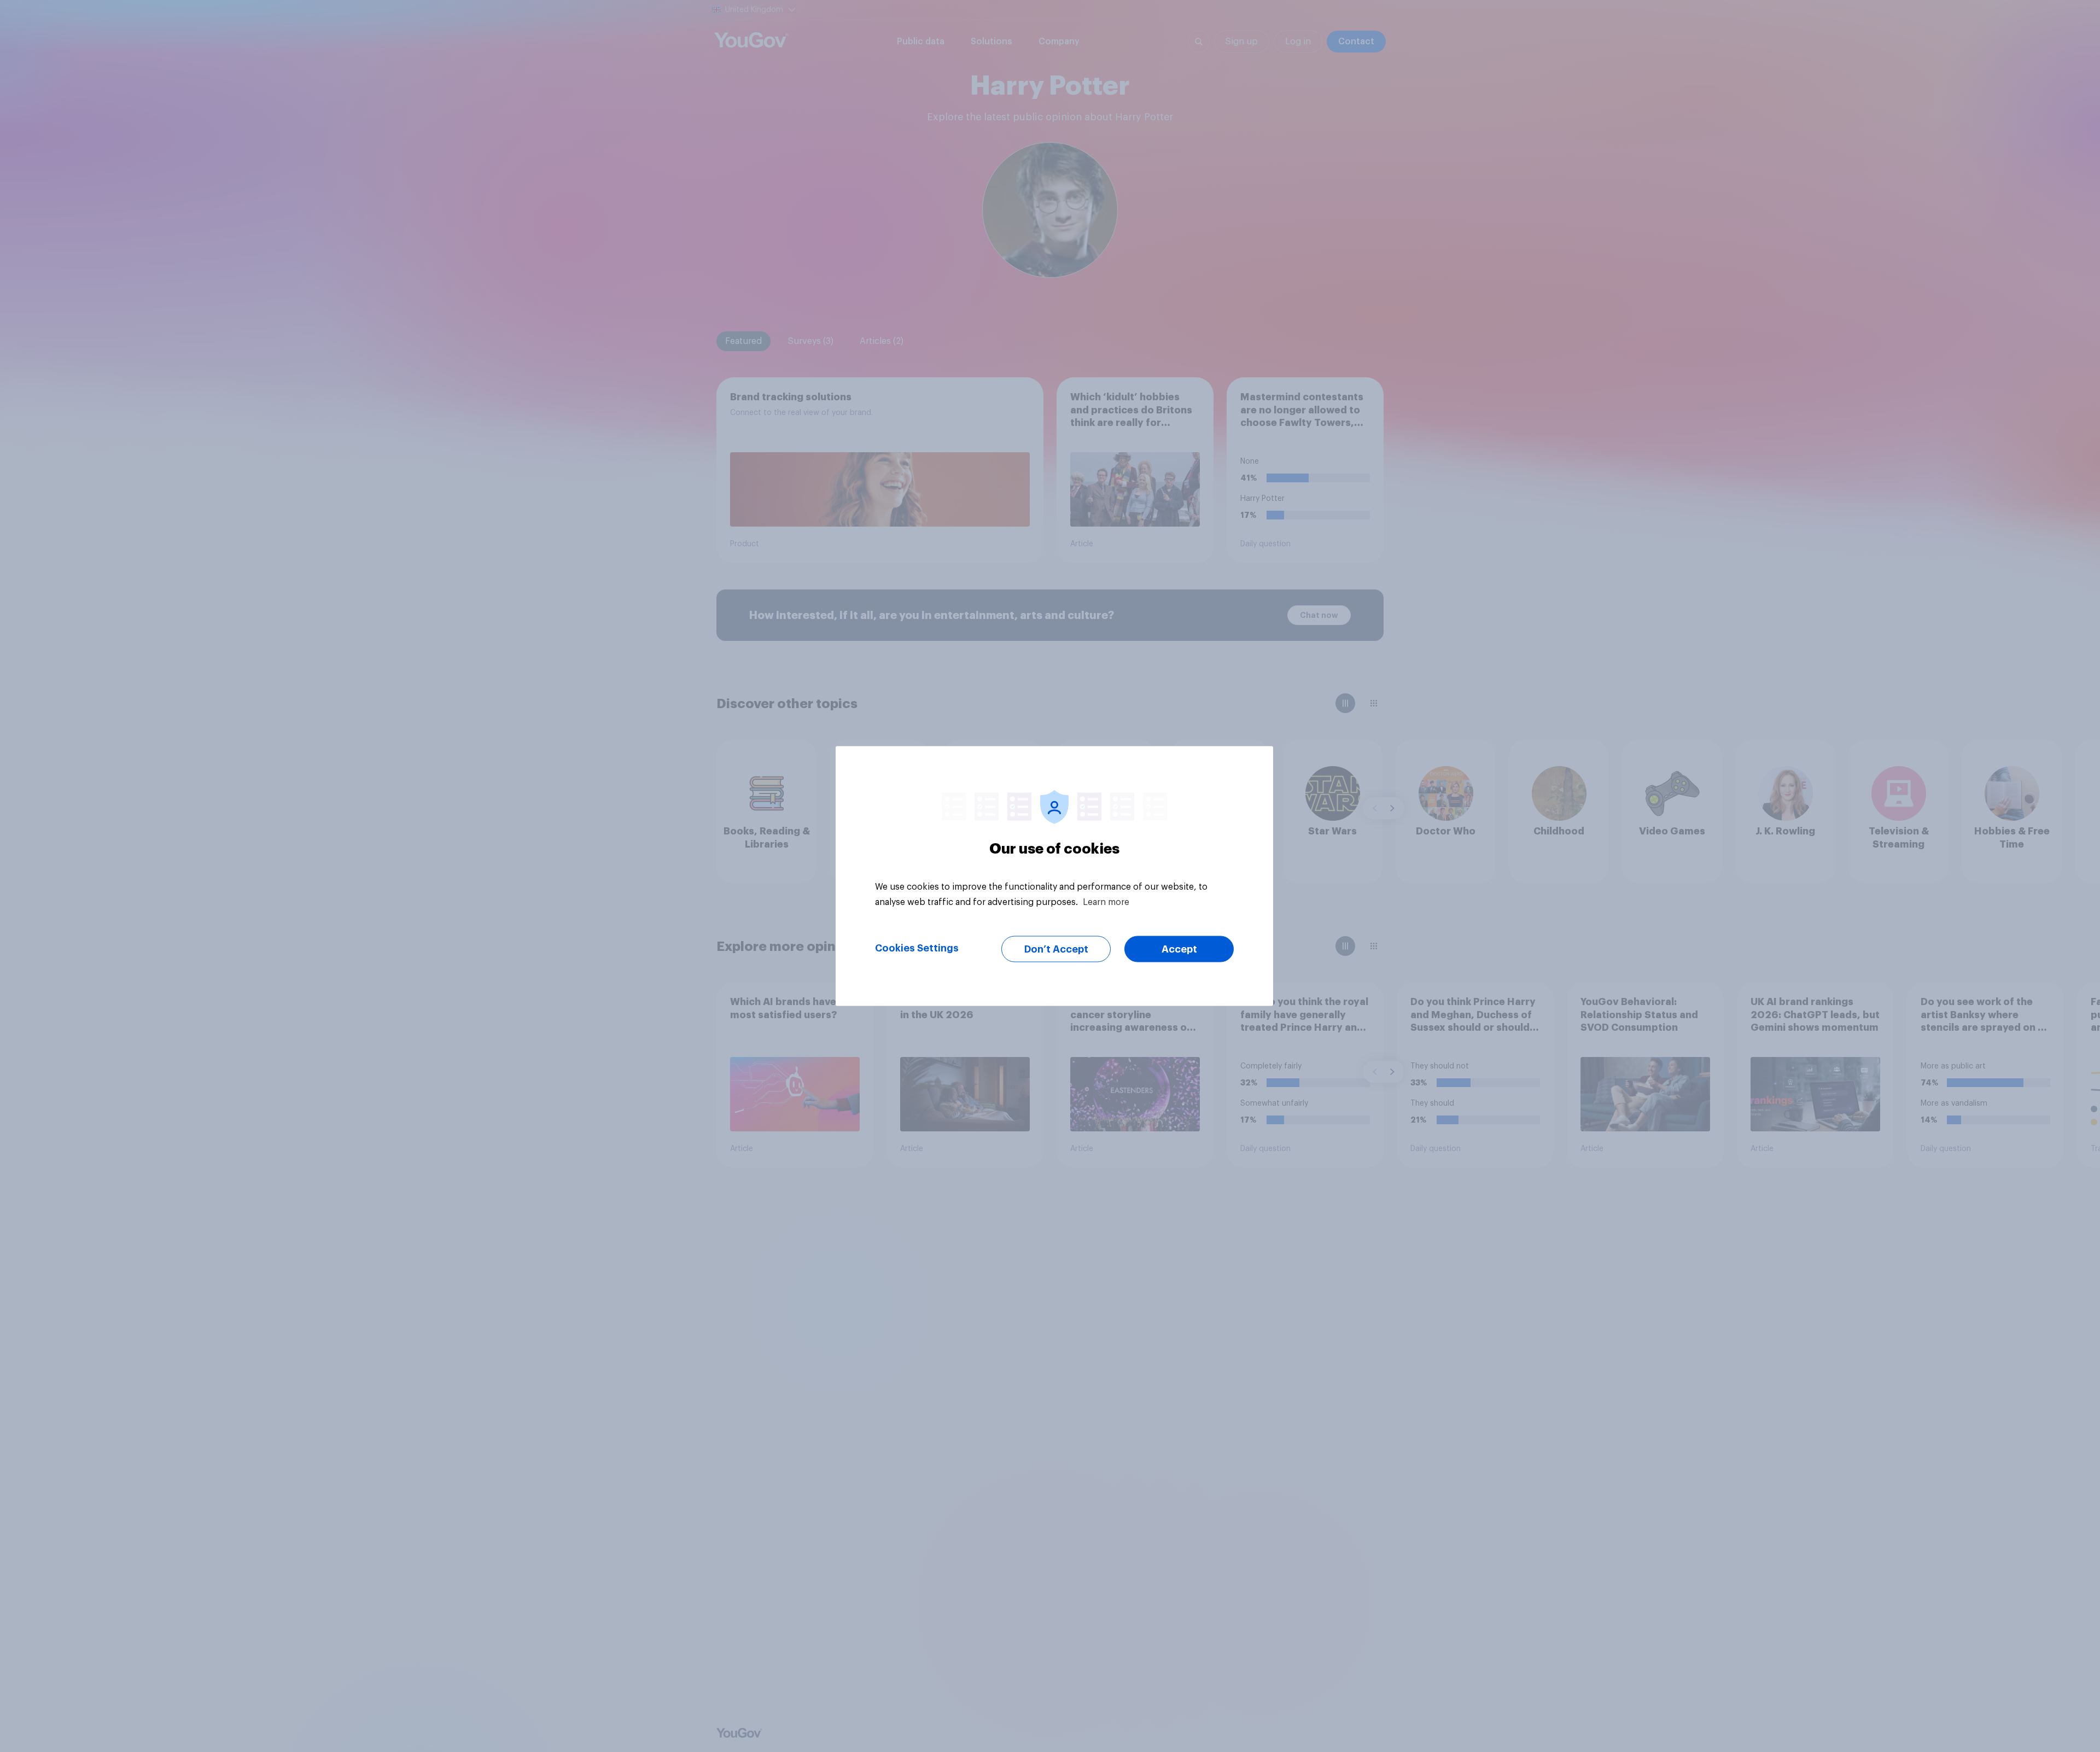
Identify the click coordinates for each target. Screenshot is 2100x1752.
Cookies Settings (917, 948)
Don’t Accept (1056, 949)
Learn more (1106, 902)
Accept (1179, 949)
